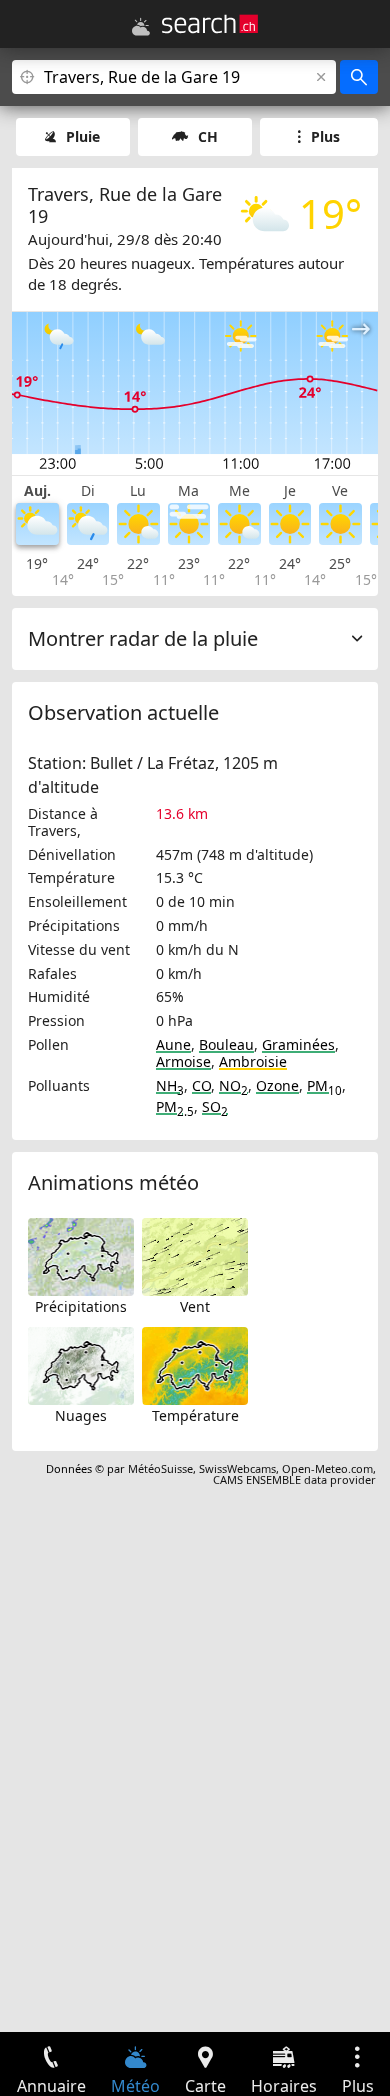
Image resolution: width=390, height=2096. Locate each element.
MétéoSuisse (160, 1468)
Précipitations (81, 1306)
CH (208, 136)
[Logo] (210, 24)
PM (324, 1085)
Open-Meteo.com (327, 1468)
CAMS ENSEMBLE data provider (294, 1479)
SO (215, 1106)
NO (233, 1085)
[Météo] (141, 27)
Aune (173, 1044)
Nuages (81, 1415)
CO (201, 1085)
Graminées (298, 1044)
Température (195, 1415)
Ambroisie (253, 1061)
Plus (325, 136)
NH (170, 1085)
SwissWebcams (237, 1468)
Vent (195, 1306)
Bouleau (226, 1044)
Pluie (83, 136)
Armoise (183, 1061)
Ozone (277, 1085)
